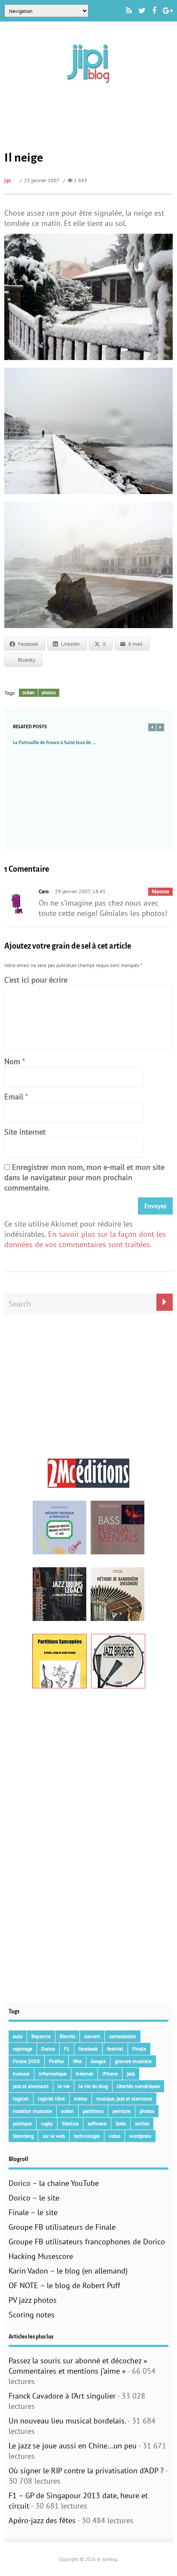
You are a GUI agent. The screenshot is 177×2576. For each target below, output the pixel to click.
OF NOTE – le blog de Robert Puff (64, 2285)
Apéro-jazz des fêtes (42, 2520)
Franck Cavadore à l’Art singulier (62, 2396)
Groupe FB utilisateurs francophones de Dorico (87, 2242)
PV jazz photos (33, 2300)
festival (115, 2049)
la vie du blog (93, 2086)
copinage (23, 2049)
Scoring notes (32, 2315)
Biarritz (67, 2036)
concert (92, 2036)
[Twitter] (142, 11)
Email (14, 1097)
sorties (142, 2123)
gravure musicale (133, 2061)
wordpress (140, 2136)
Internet (84, 2074)
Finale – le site (33, 2212)
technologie (87, 2136)
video (114, 2136)
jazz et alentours (31, 2086)
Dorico (48, 2049)
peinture (122, 2111)
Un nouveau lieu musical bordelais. (67, 2421)
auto (18, 2036)
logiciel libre (51, 2098)
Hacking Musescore (41, 2256)
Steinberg (23, 2136)
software (97, 2123)
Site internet (25, 1132)
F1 (67, 2049)
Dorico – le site (34, 2198)
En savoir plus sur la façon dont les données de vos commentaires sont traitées (85, 1239)
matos (81, 2098)
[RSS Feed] (129, 11)
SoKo (121, 2123)
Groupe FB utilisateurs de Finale (62, 2227)
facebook (88, 2049)
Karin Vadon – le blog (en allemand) (68, 2271)
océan (28, 693)
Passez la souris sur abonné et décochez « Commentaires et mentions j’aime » (78, 2366)
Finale (139, 2049)
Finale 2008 (26, 2061)
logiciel (21, 2098)
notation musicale (32, 2111)
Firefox (56, 2061)
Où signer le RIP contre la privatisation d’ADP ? (86, 2471)
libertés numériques (138, 2086)
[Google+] (168, 11)
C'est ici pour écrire (36, 980)
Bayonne (41, 2036)
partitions (93, 2111)
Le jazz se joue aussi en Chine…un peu (73, 2446)
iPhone (110, 2074)
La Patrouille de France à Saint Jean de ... (54, 742)
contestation (123, 2036)
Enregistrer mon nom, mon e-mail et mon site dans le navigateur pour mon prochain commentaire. (84, 1177)
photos (49, 693)
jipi (8, 180)
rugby (47, 2123)
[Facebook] (154, 11)
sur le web (54, 2136)
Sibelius (70, 2123)
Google (98, 2061)
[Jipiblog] (88, 87)
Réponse (160, 891)
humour (21, 2074)
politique (22, 2123)
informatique (53, 2074)
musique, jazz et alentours (124, 2098)
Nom (12, 1061)
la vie (64, 2086)
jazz (131, 2074)
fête (77, 2061)
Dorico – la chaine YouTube (54, 2183)
